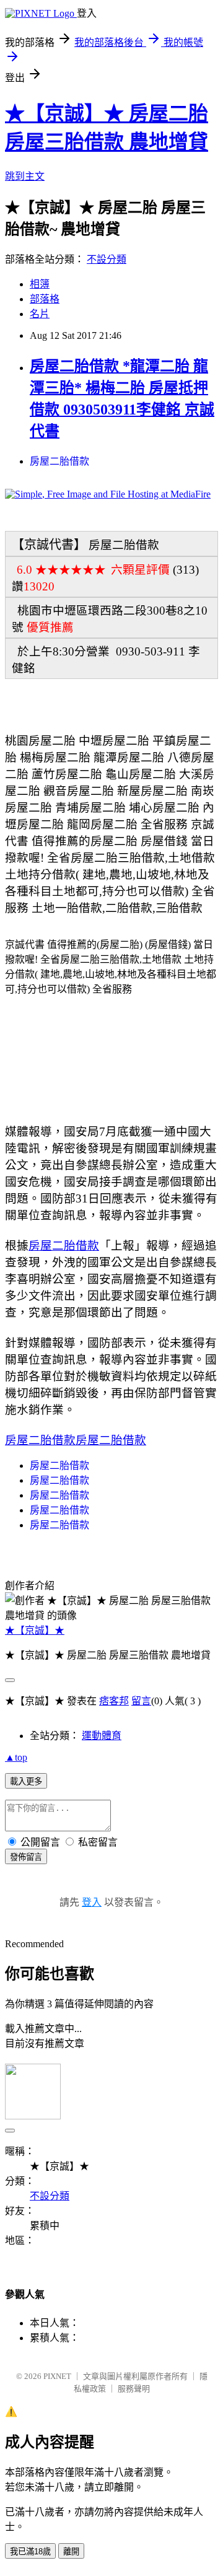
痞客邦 (114, 1701)
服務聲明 (134, 2389)
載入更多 (26, 1781)
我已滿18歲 (30, 2552)
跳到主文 (25, 176)
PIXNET (57, 2376)
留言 (141, 1701)
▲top (16, 1757)
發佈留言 (26, 1857)
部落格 (45, 299)
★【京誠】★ (35, 1630)
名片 (40, 314)
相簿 (40, 284)
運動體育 (102, 1736)
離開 (71, 2552)
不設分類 (107, 259)
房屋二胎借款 (59, 461)
